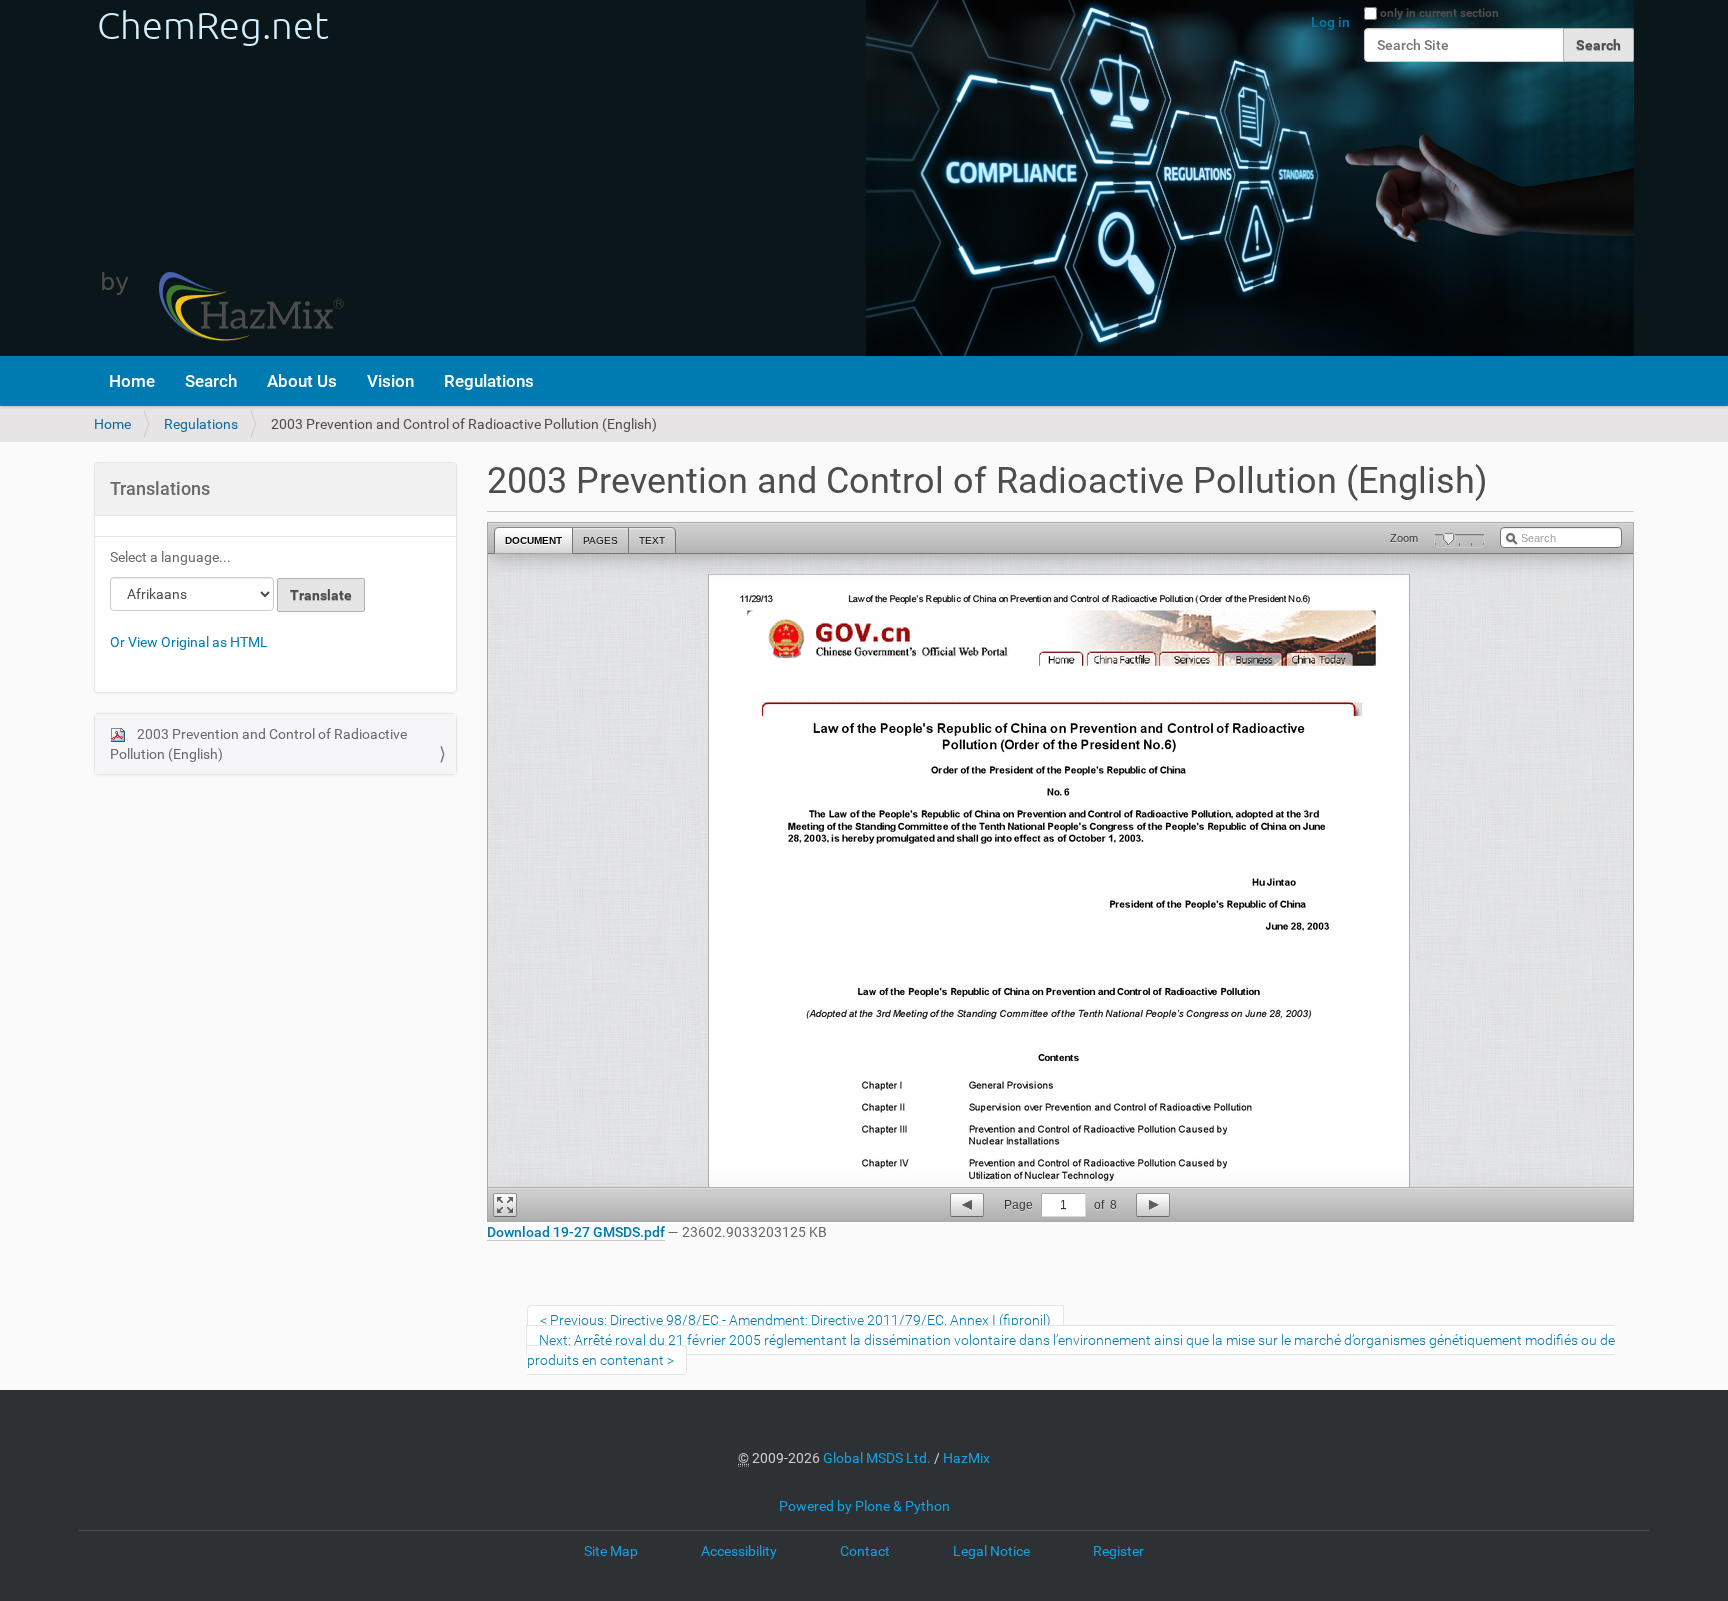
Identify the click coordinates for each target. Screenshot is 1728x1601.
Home (132, 381)
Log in (1330, 22)
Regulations (489, 381)
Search (211, 381)
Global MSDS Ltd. (877, 1458)
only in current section (1439, 13)
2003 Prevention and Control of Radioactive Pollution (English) (258, 744)
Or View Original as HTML (189, 642)
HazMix (966, 1458)
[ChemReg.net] (219, 178)
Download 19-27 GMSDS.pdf (576, 1232)
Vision (390, 381)
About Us (302, 381)
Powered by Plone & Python (864, 1506)
